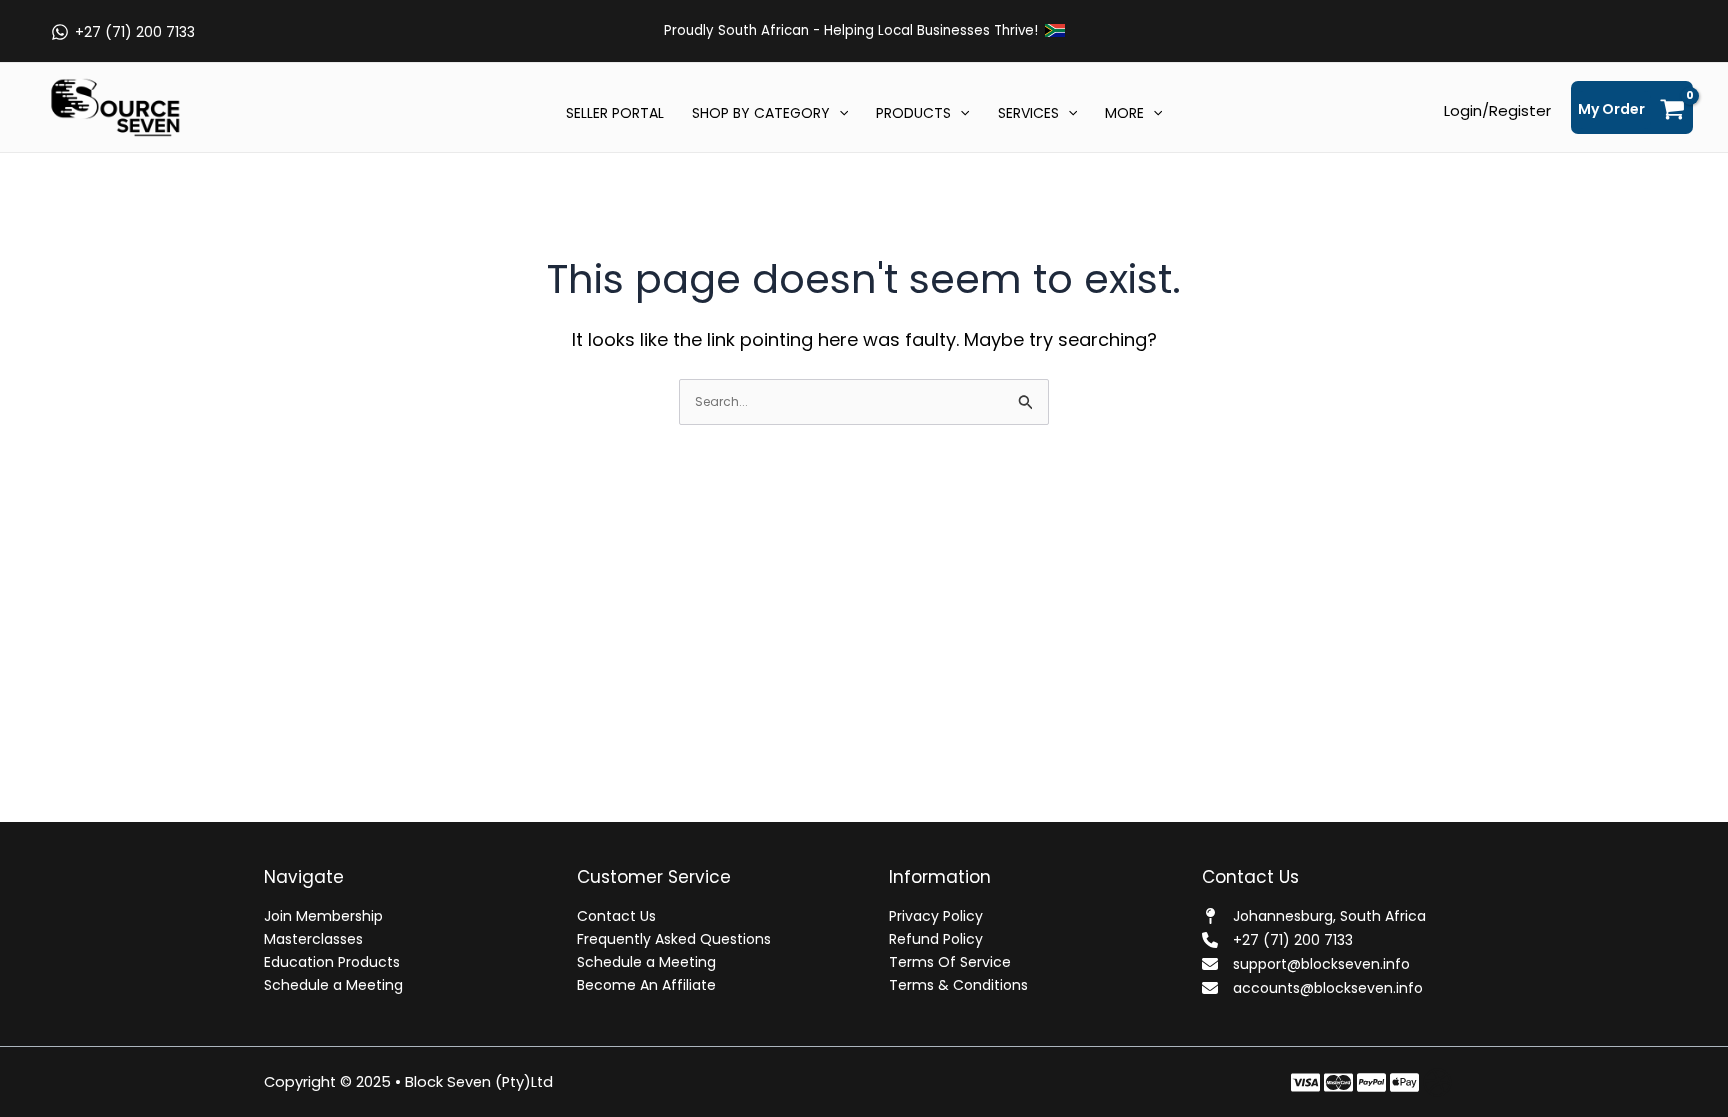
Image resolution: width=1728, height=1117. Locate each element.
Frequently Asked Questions (674, 939)
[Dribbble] (1437, 1082)
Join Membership (323, 916)
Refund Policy (936, 939)
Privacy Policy (936, 916)
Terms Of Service (950, 962)
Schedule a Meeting (333, 985)
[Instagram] (1371, 1082)
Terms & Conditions (958, 985)
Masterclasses (313, 939)
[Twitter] (1338, 1082)
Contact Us (616, 916)
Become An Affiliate (646, 985)
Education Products (332, 962)
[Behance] (1404, 1082)
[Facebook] (1305, 1082)
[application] (839, 113)
